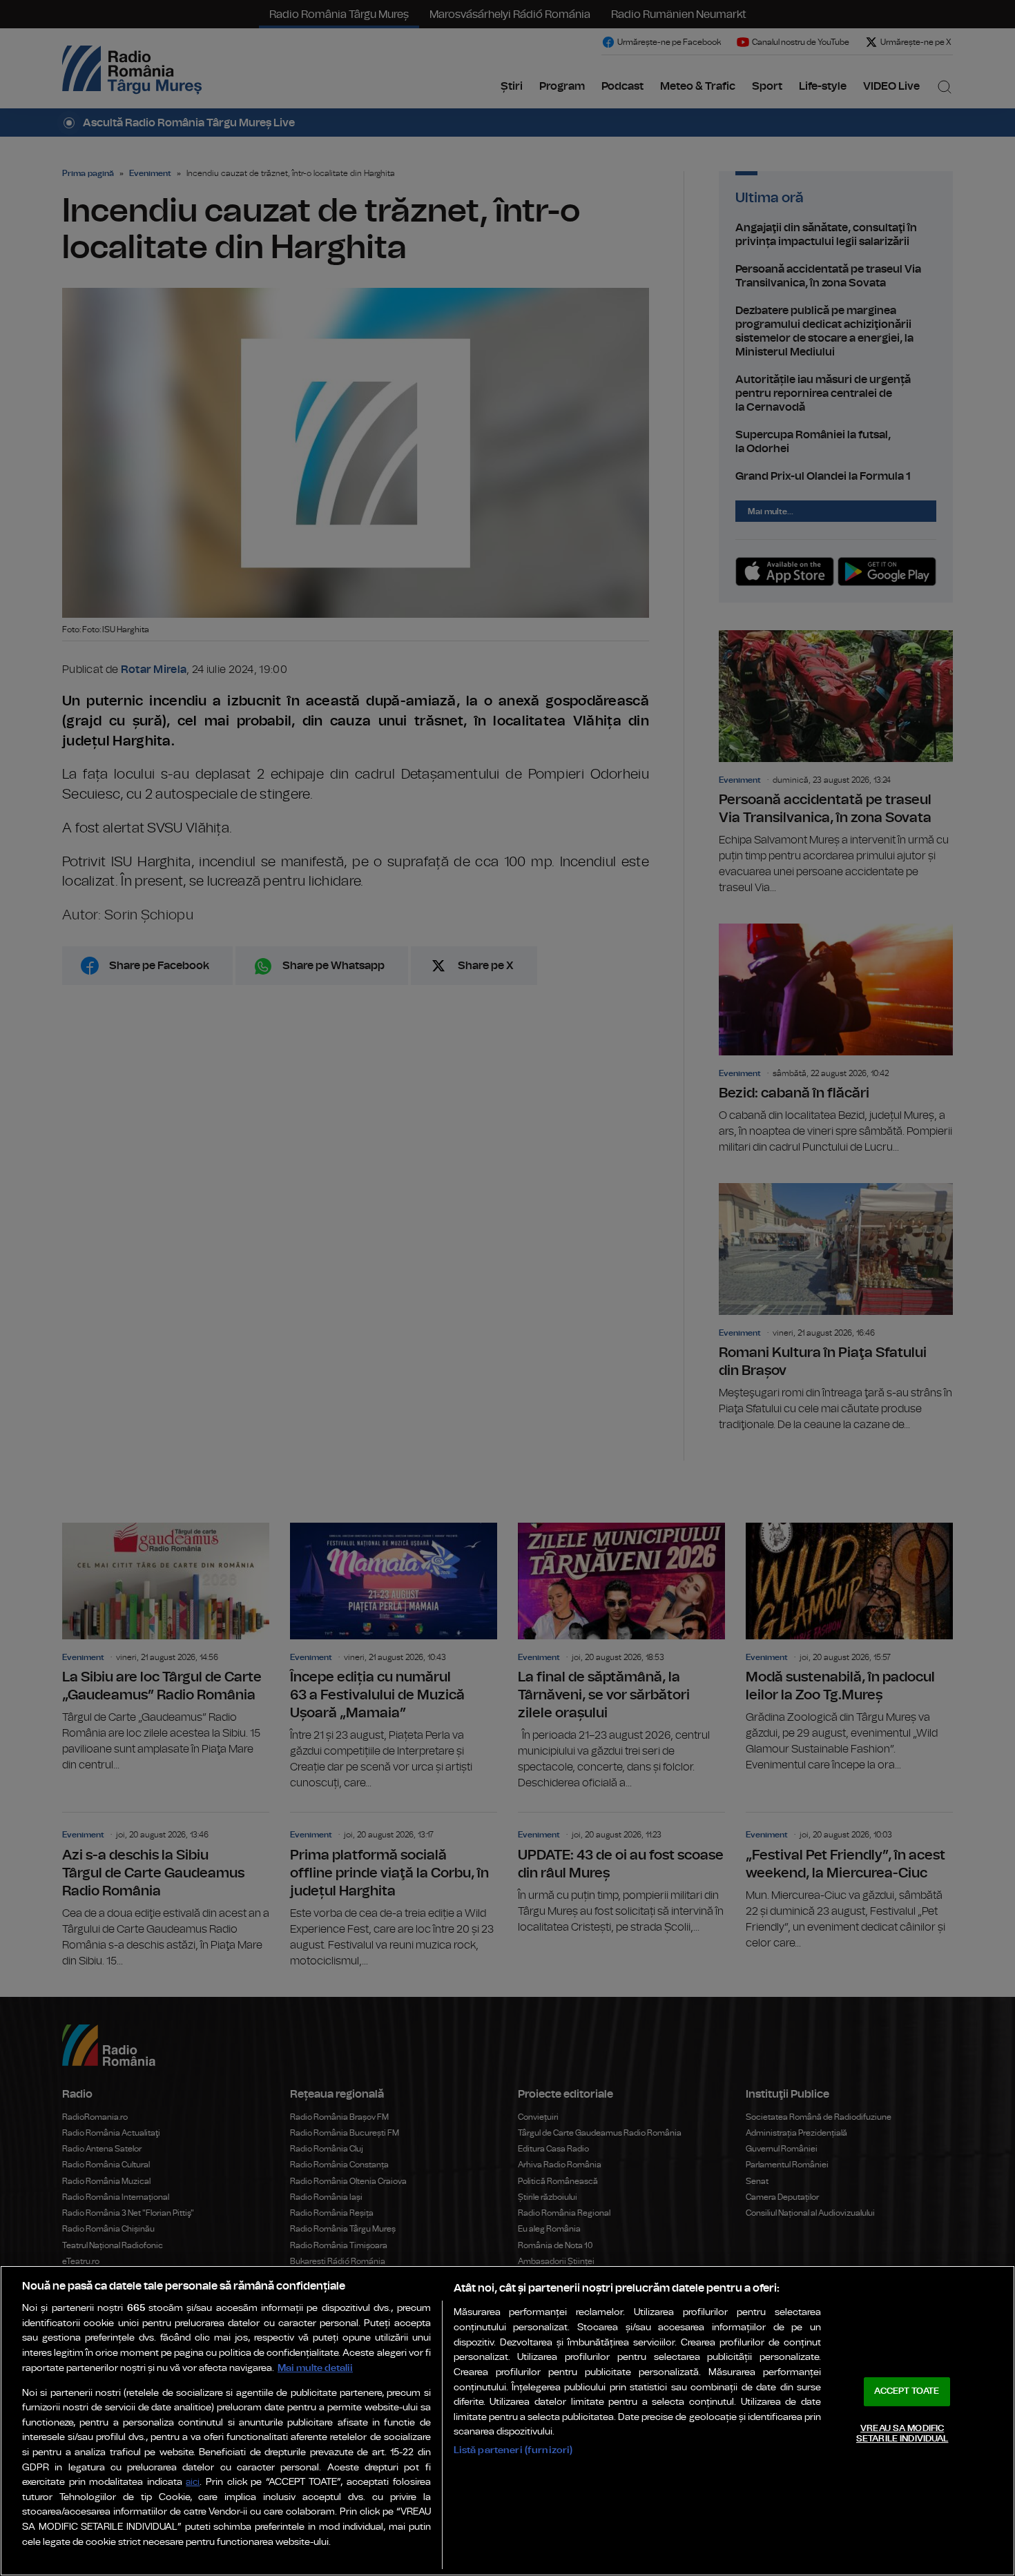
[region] (507, 2421)
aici (193, 2482)
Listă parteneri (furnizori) (513, 2450)
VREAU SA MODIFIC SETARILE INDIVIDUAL (902, 2434)
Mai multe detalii (315, 2368)
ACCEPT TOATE (907, 2391)
